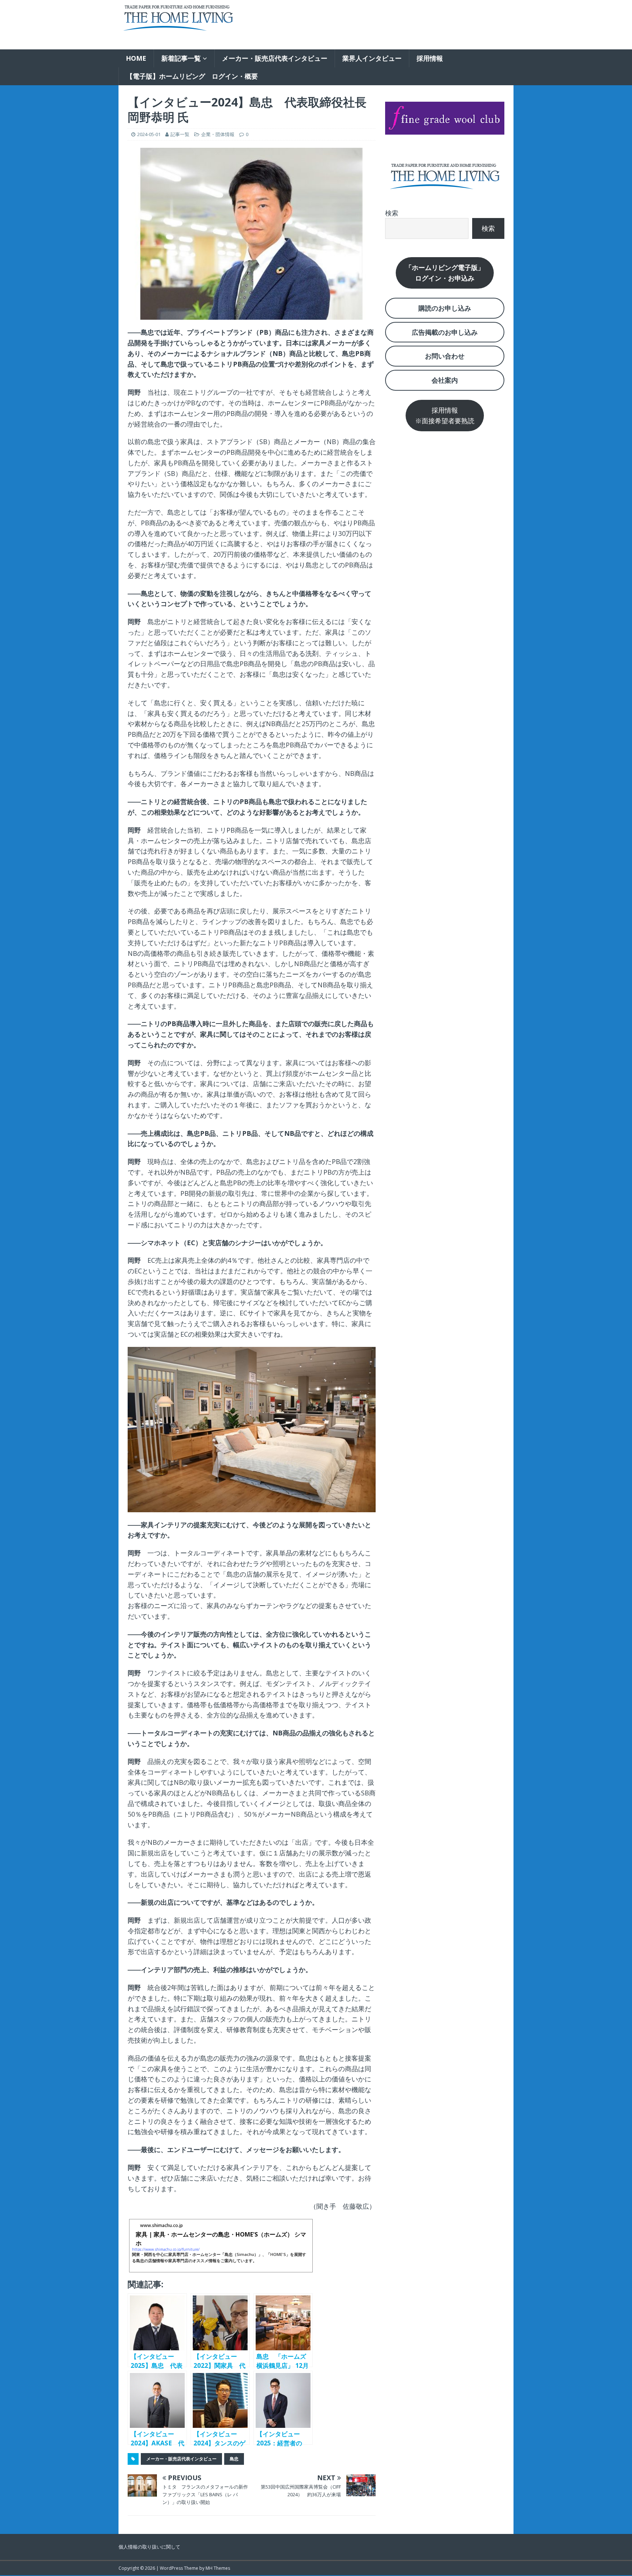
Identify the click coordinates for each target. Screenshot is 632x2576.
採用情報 (430, 58)
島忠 (234, 2459)
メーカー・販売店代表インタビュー (275, 58)
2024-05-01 (149, 134)
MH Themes (218, 2568)
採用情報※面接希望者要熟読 (445, 415)
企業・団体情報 (218, 134)
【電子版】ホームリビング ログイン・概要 (192, 76)
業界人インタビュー (372, 58)
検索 (392, 213)
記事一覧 (180, 134)
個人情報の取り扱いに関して (149, 2547)
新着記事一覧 (181, 58)
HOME (136, 58)
